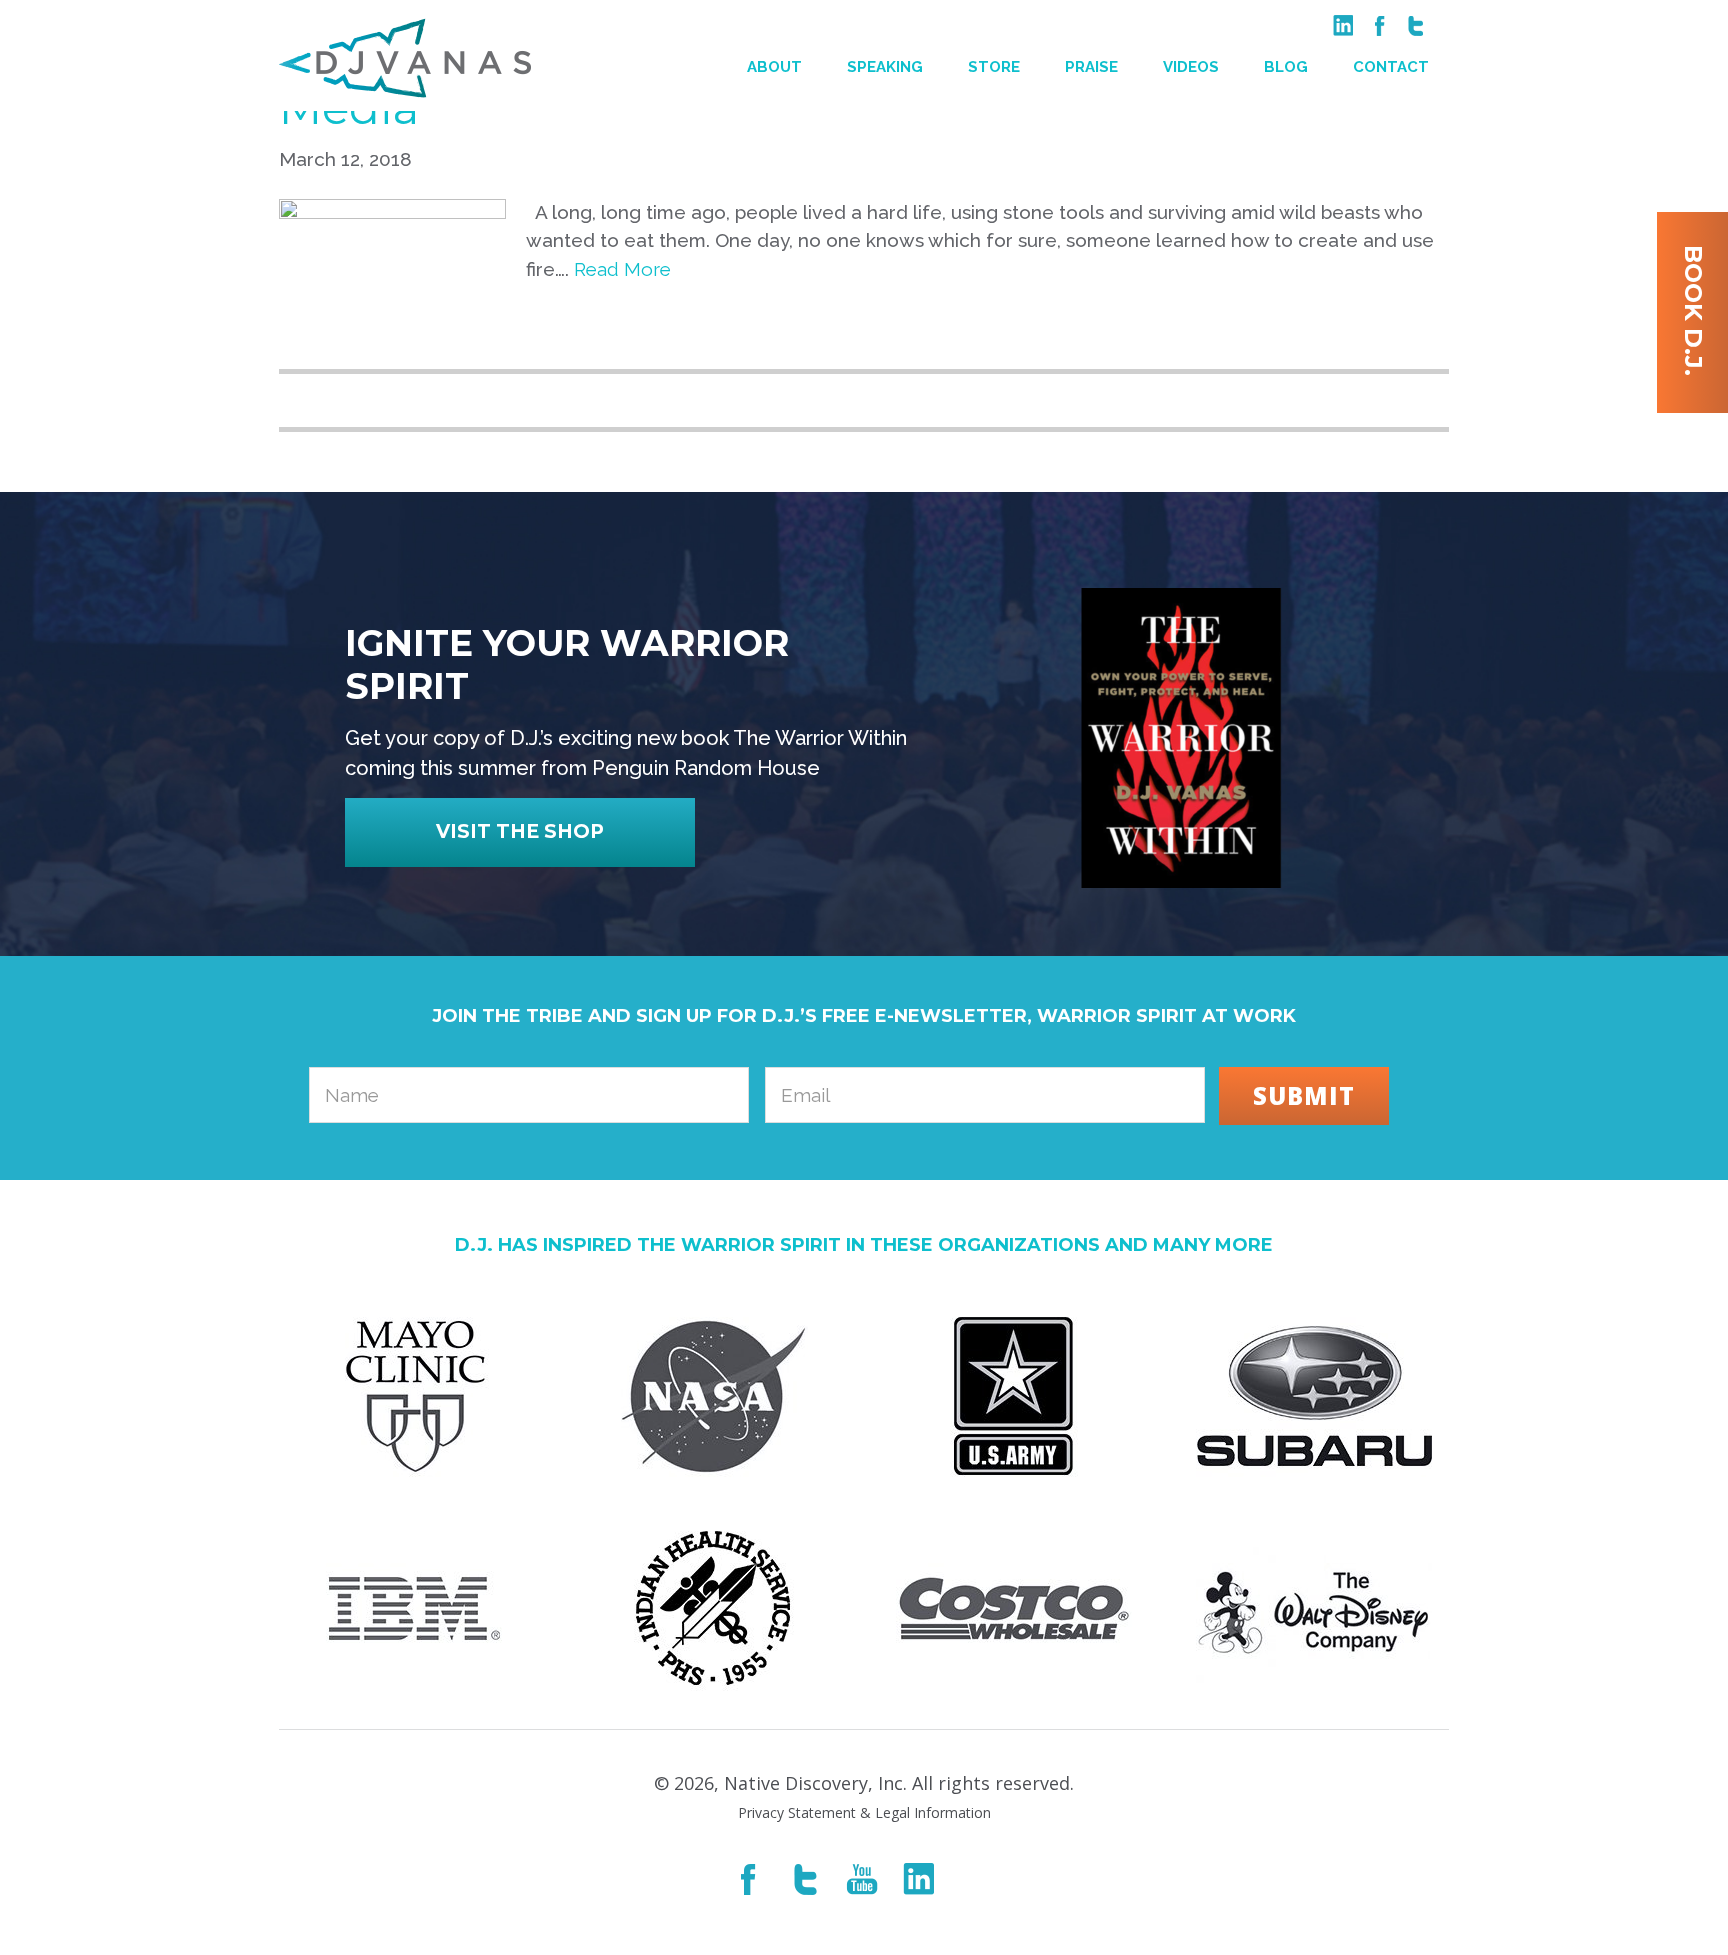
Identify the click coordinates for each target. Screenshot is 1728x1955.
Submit (1304, 1095)
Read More (622, 269)
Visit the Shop (520, 831)
